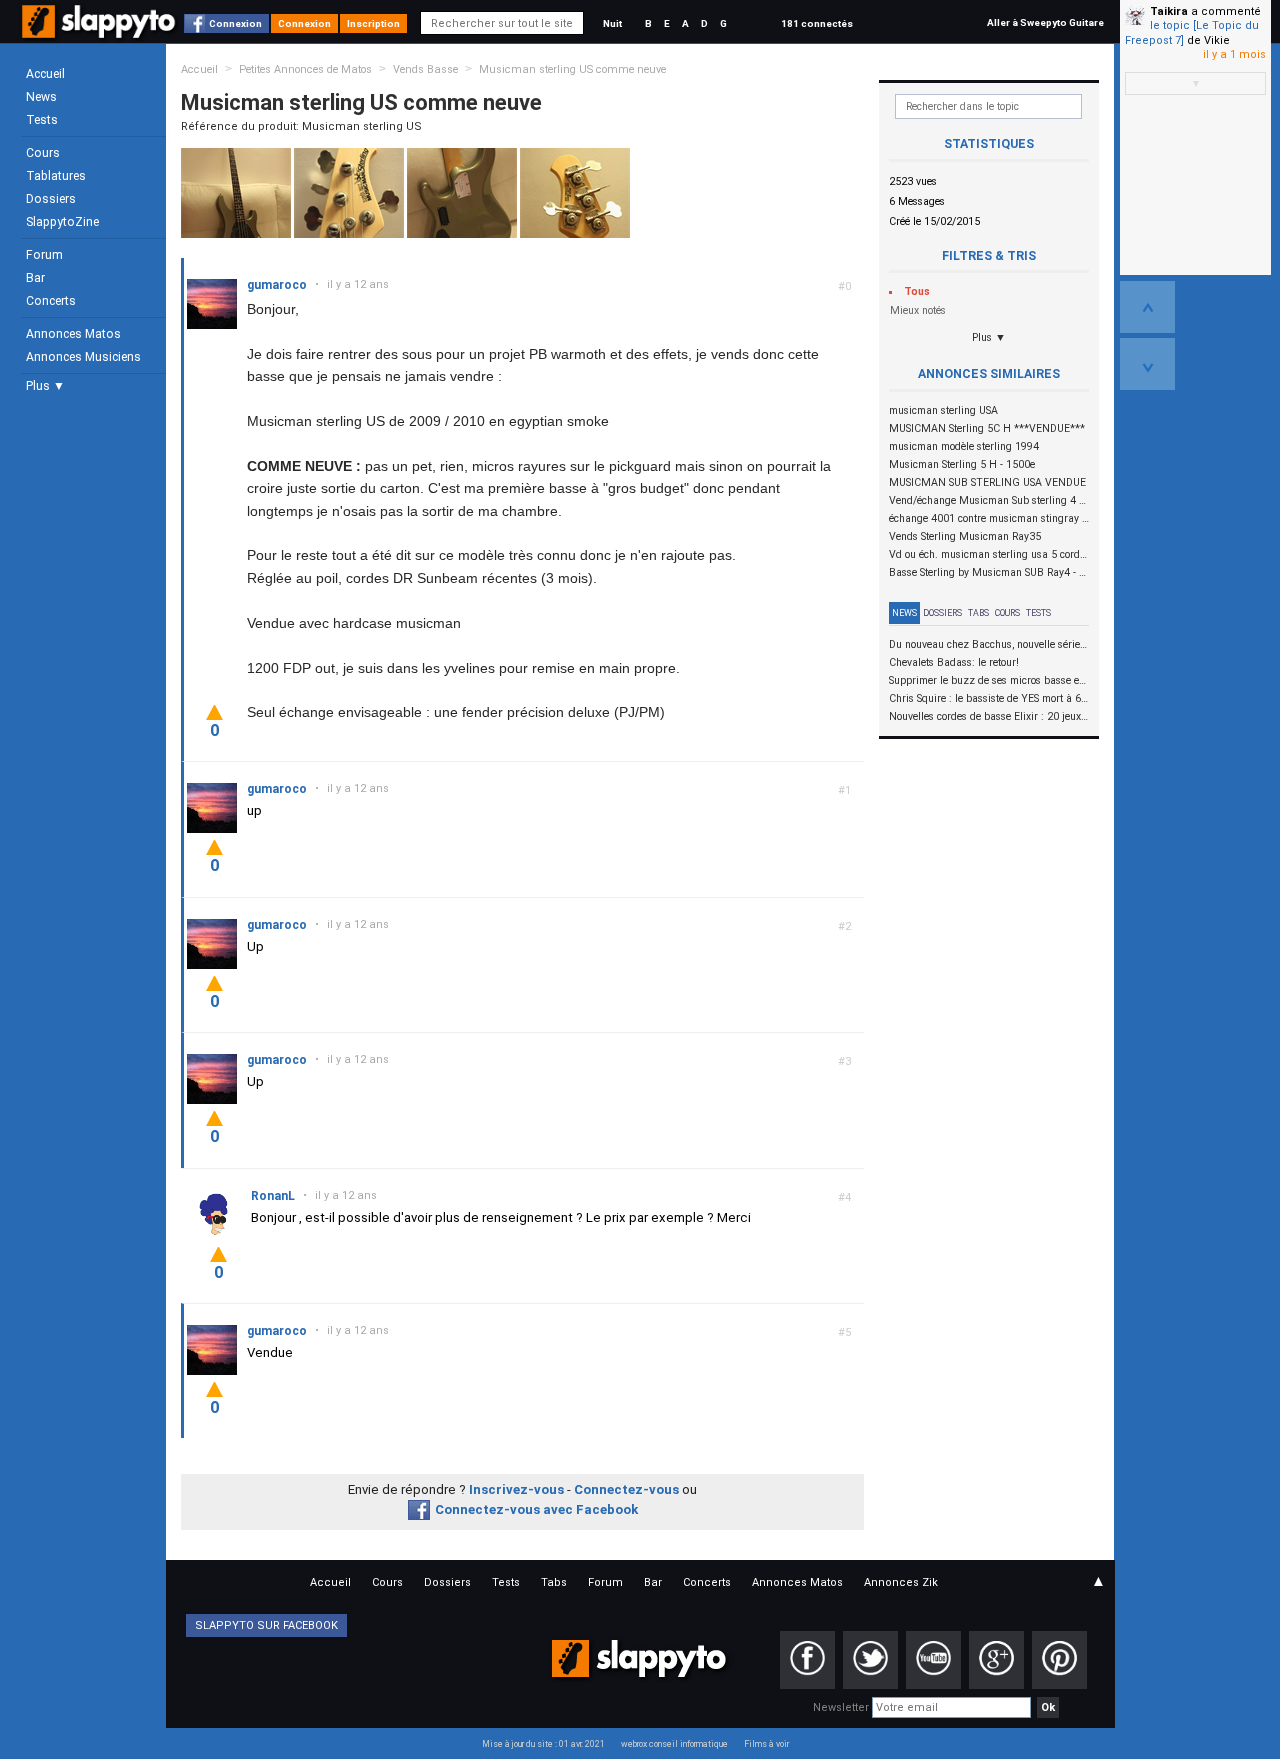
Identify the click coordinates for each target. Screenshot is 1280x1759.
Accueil (45, 74)
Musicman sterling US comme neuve (572, 69)
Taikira (1169, 11)
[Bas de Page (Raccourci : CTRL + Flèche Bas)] (1147, 364)
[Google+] (996, 1660)
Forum (44, 255)
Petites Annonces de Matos (305, 69)
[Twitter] (870, 1660)
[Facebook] (807, 1660)
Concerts (51, 301)
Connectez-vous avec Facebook (536, 1509)
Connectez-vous (626, 1489)
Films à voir (766, 1744)
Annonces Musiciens (83, 357)
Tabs (978, 613)
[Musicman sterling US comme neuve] (236, 192)
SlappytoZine (62, 222)
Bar (35, 278)
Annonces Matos (73, 334)
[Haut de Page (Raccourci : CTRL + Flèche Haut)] (1147, 307)
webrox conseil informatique (674, 1744)
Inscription (373, 23)
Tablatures (56, 176)
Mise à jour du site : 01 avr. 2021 (543, 1744)
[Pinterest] (1059, 1660)
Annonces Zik (901, 1582)
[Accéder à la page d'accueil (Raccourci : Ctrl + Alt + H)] (100, 31)
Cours (43, 153)
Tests (42, 120)
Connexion (235, 23)
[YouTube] (933, 1660)
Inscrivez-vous (516, 1489)
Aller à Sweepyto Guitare (1045, 22)
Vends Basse (425, 69)
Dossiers (51, 199)
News (41, 97)
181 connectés (817, 23)
